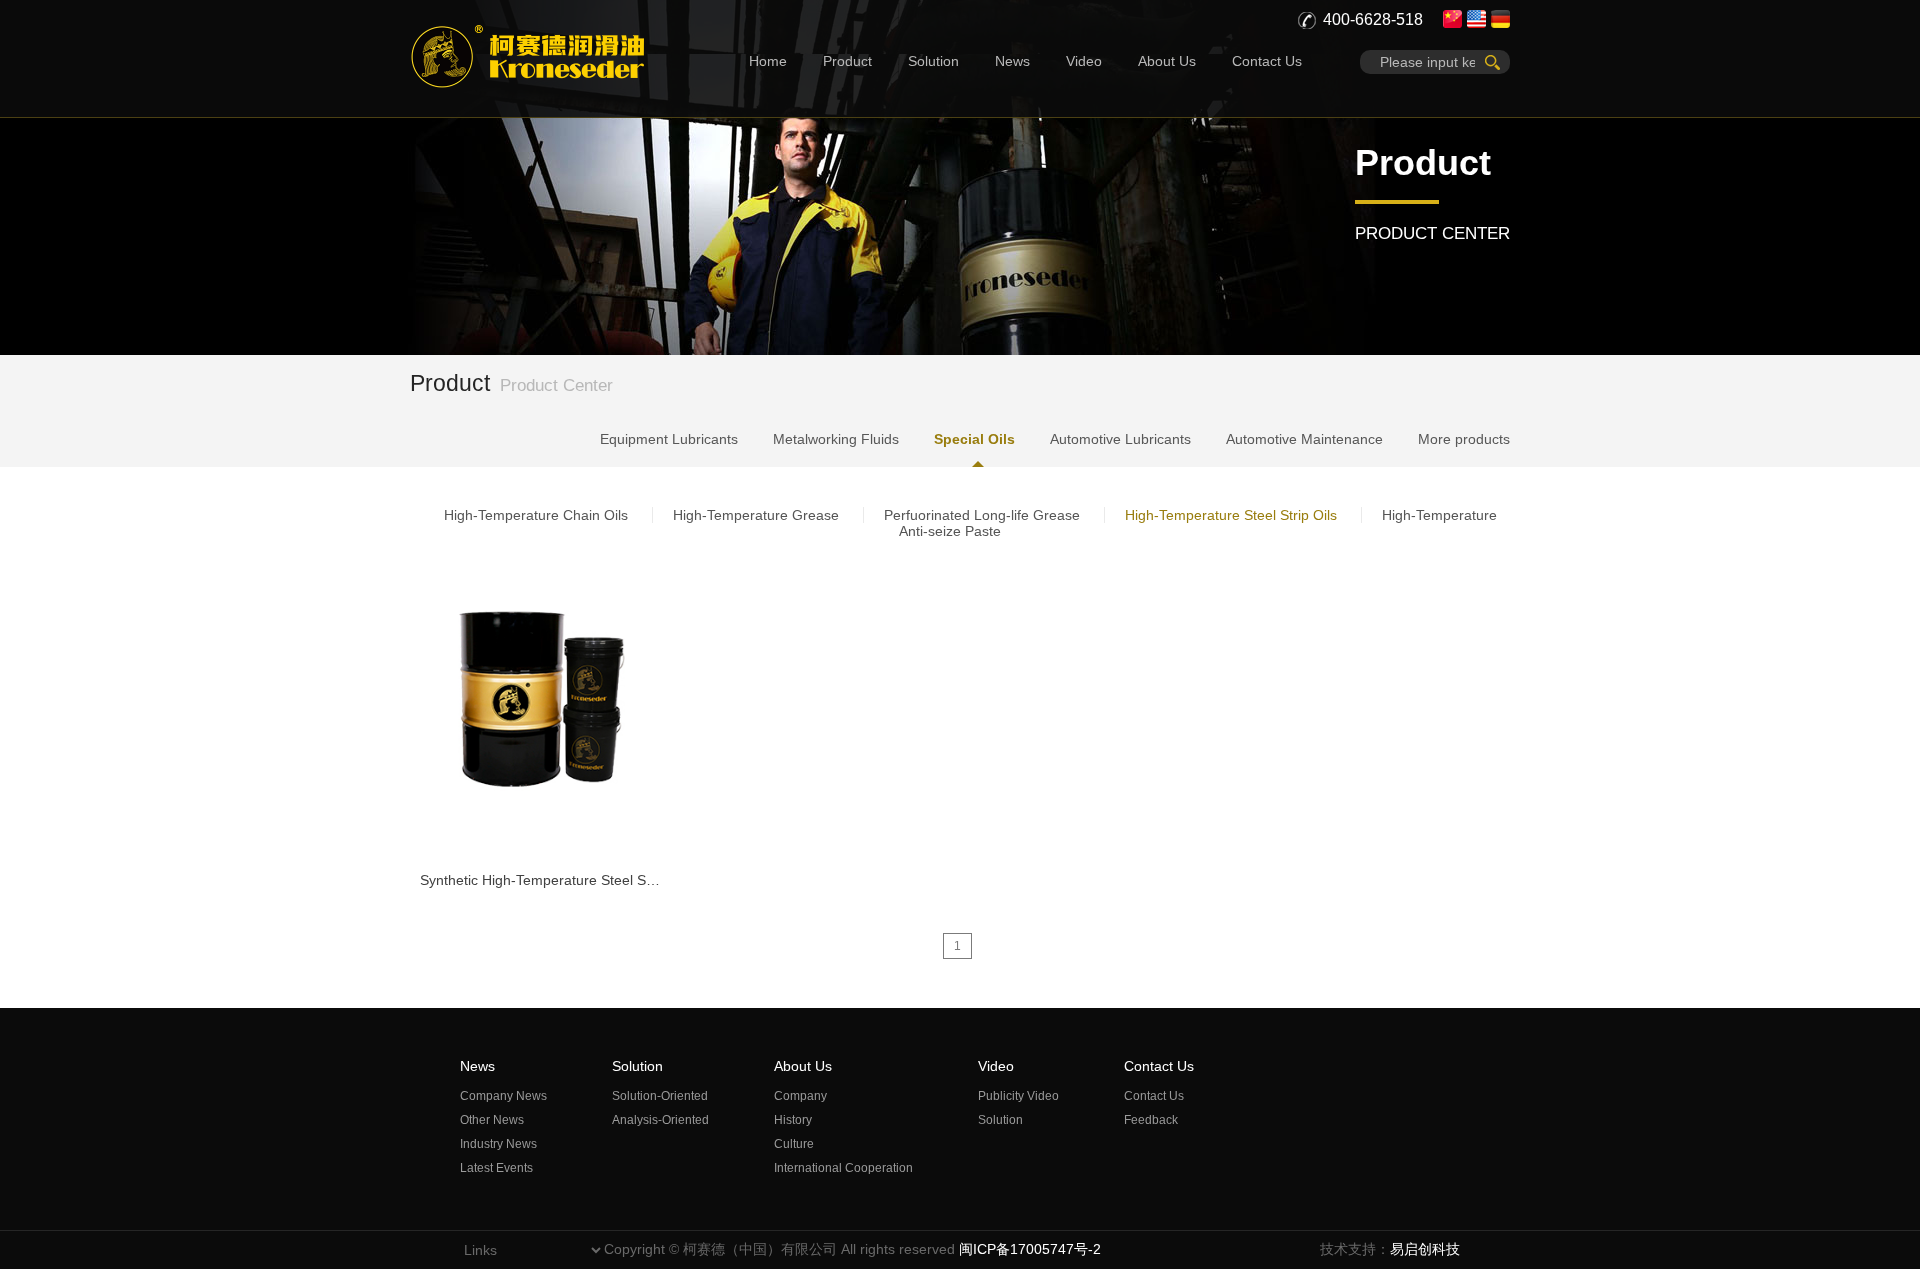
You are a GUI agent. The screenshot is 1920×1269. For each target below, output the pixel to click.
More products (1464, 439)
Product (847, 61)
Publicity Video (1018, 1096)
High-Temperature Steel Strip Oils (1231, 515)
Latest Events (496, 1168)
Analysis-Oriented (660, 1120)
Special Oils (974, 439)
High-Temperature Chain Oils (536, 515)
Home (768, 61)
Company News (503, 1096)
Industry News (498, 1144)
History (793, 1120)
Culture (794, 1144)
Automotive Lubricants (1120, 439)
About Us (1167, 61)
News (1012, 61)
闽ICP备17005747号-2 (1030, 1249)
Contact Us (1267, 61)
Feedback (1151, 1120)
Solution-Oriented (660, 1096)
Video (1084, 61)
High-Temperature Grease (756, 515)
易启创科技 (1425, 1249)
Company (800, 1096)
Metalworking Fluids (836, 439)
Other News (492, 1120)
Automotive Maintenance (1304, 439)
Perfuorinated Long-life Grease (982, 515)
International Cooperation (843, 1168)
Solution (933, 61)
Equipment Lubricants (669, 439)
